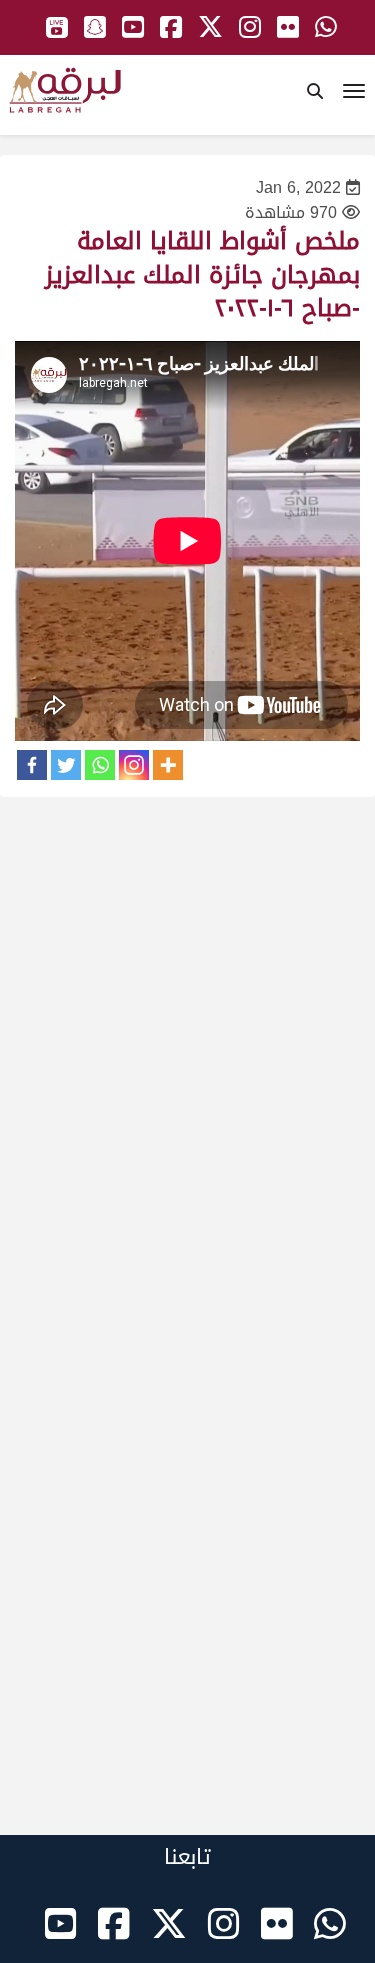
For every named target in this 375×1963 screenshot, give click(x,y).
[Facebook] (32, 765)
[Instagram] (134, 765)
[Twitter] (66, 765)
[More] (168, 765)
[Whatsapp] (100, 765)
